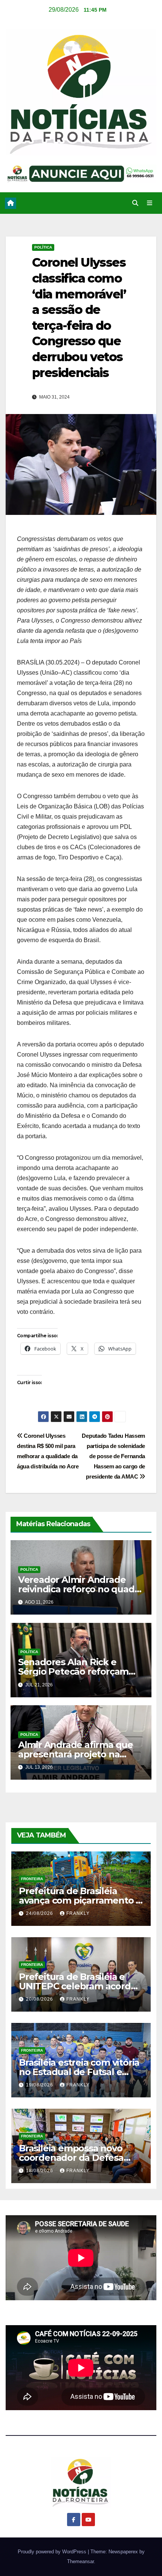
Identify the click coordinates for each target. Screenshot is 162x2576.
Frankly (78, 1913)
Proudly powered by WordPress (53, 2552)
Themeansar (80, 2561)
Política (43, 247)
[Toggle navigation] (150, 203)
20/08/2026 (40, 1999)
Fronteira (32, 1879)
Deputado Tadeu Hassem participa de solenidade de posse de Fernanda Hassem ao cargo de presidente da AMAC (113, 1456)
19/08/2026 (40, 2085)
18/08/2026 (40, 2171)
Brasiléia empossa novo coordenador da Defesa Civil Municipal (71, 2158)
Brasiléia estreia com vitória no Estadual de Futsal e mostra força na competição (81, 2072)
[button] (135, 203)
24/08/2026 (40, 1913)
